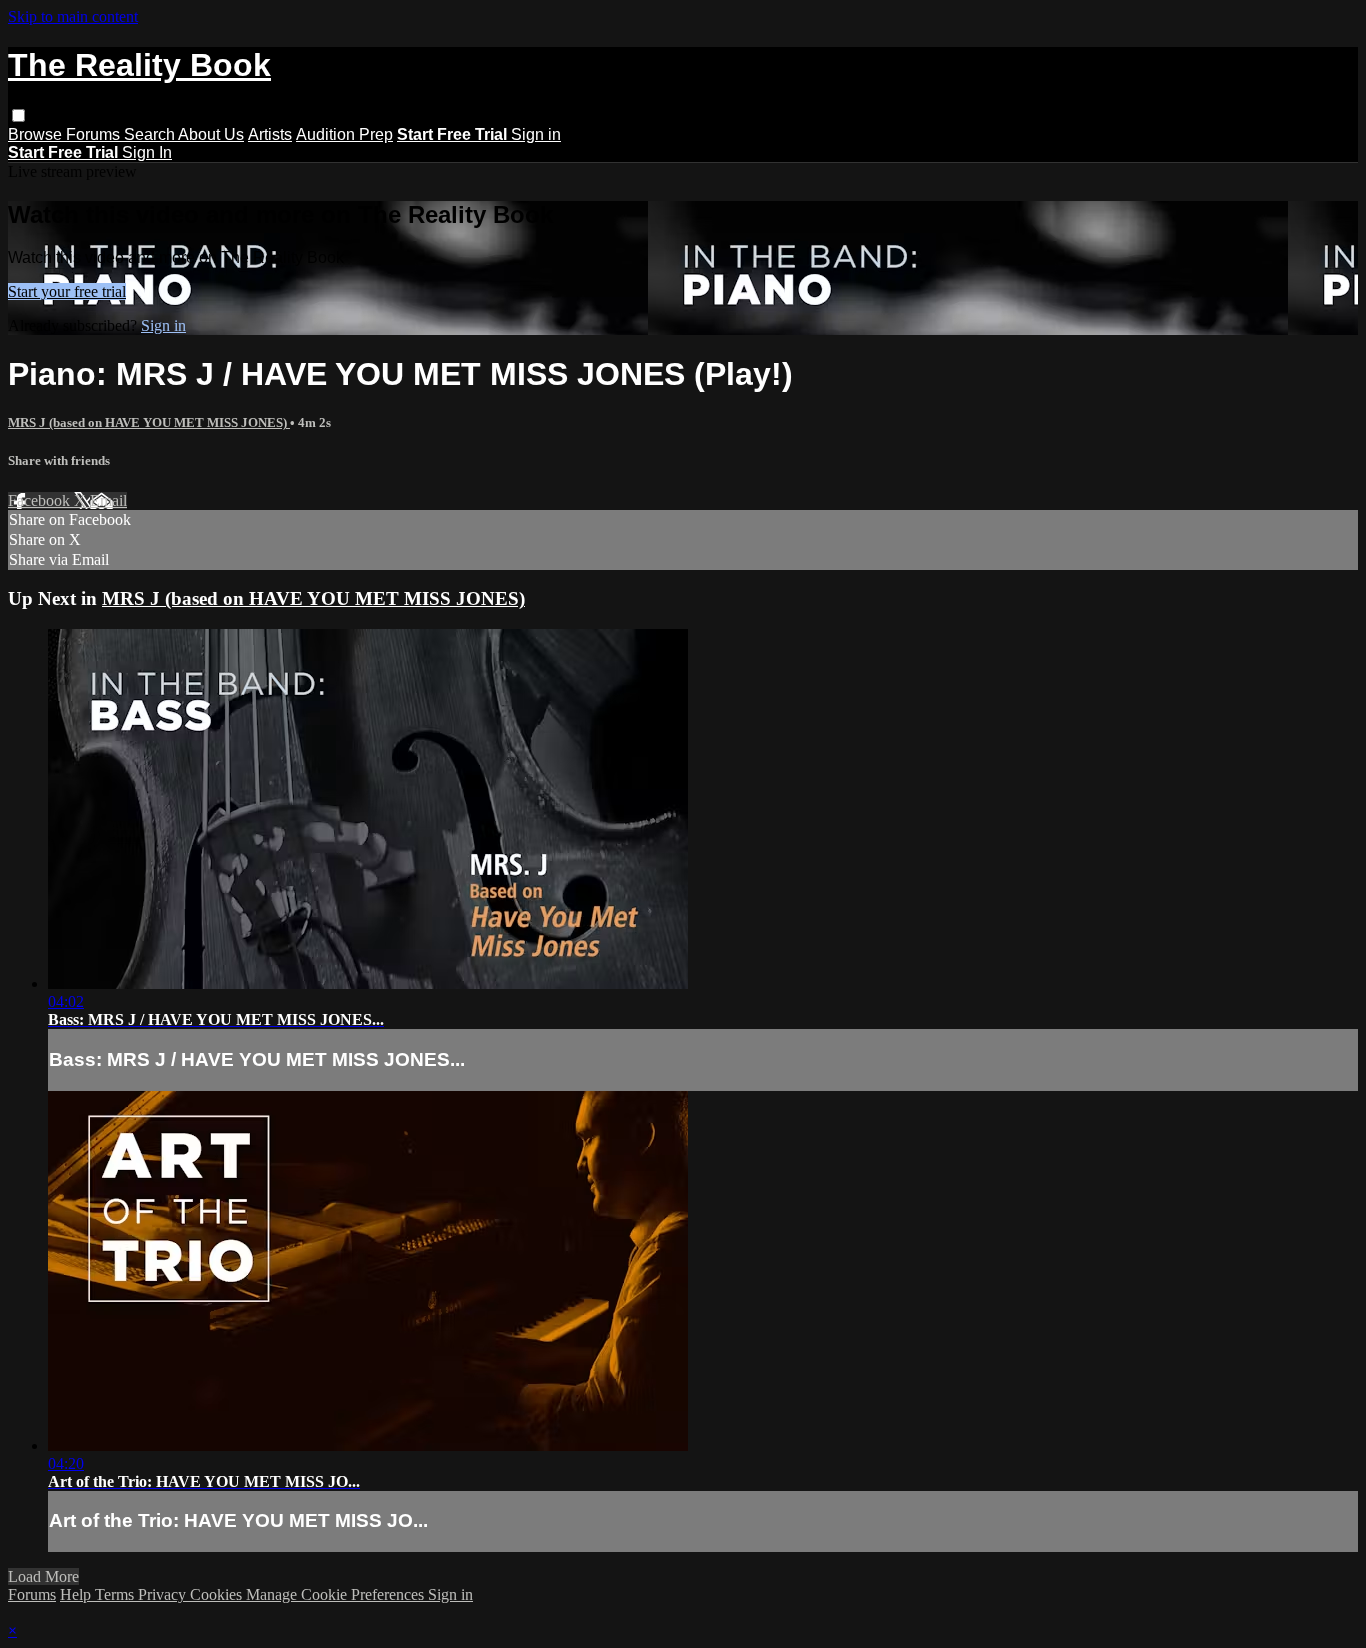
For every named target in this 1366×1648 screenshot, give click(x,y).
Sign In (147, 152)
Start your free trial (67, 291)
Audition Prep (344, 134)
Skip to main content (73, 16)
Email (108, 500)
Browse (37, 134)
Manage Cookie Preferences (337, 1594)
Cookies (218, 1594)
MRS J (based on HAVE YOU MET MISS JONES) (149, 422)
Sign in (536, 134)
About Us (211, 134)
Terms (116, 1594)
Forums (95, 134)
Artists (270, 134)
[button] (18, 115)
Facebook (41, 500)
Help (77, 1594)
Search (151, 134)
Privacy (164, 1594)
